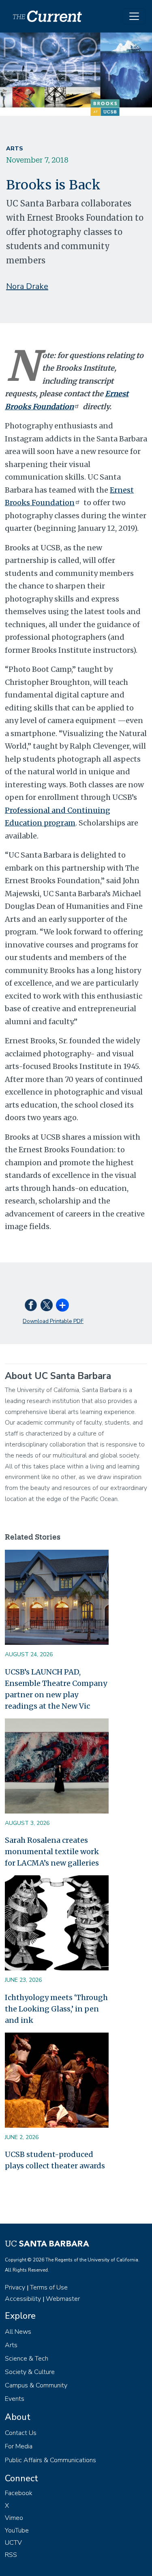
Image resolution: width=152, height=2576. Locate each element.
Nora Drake (27, 286)
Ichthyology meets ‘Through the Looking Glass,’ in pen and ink (56, 2009)
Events (15, 2399)
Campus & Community (36, 2385)
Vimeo (14, 2518)
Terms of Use (49, 2287)
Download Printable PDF (53, 1321)
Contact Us (21, 2433)
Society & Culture (30, 2372)
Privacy (15, 2287)
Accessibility (23, 2299)
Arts (15, 149)
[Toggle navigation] (134, 16)
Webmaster (63, 2299)
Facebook (19, 2493)
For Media (19, 2446)
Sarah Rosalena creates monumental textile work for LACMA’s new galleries (52, 1852)
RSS (11, 2555)
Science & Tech (27, 2359)
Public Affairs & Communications (50, 2460)
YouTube (17, 2530)
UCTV (13, 2543)
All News (18, 2332)
